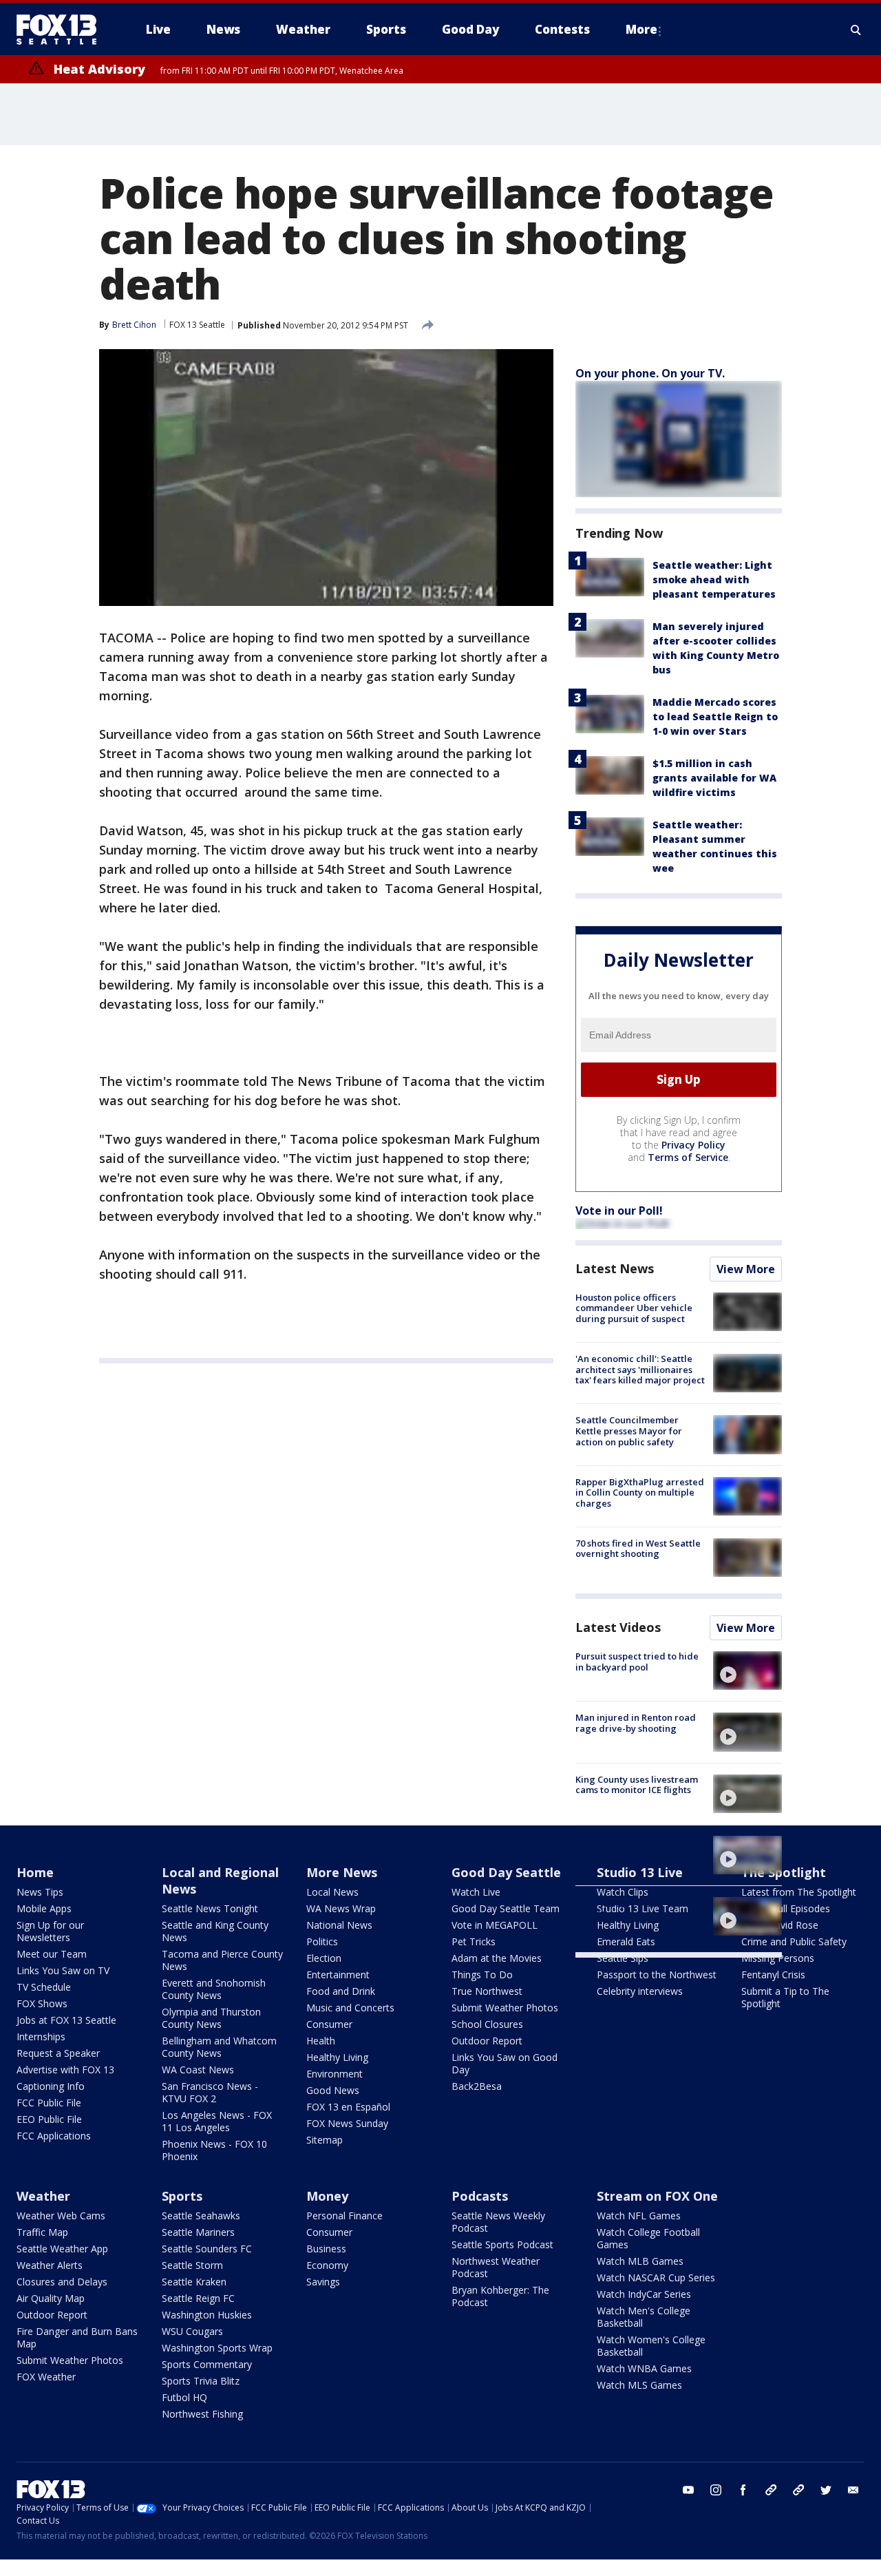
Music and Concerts (350, 2008)
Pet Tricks (474, 1941)
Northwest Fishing (202, 2414)
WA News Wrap (341, 1908)
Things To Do (482, 1975)
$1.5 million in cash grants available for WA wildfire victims (714, 778)
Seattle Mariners (198, 2232)
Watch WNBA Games (644, 2368)
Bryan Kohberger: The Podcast (500, 2296)
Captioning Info (51, 2086)
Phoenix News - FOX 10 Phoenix (214, 2150)
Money (327, 2196)
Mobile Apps (44, 1908)
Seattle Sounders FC (207, 2249)
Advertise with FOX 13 (65, 2070)
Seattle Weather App (62, 2249)
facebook (743, 2490)
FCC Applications (54, 2136)
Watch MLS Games (639, 2385)
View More (746, 1269)
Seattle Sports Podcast (502, 2244)
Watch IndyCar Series (644, 2294)
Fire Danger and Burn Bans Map (77, 2337)
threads (798, 2490)
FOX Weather (46, 2377)
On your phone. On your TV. (650, 373)
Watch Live (476, 1892)
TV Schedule (44, 1987)
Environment (335, 2074)
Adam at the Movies (497, 1958)
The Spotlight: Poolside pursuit (626, 1907)
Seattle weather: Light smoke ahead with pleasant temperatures (714, 579)
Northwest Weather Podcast (496, 2267)
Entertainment (338, 1975)
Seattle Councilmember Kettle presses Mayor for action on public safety (629, 1431)
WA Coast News (198, 2070)
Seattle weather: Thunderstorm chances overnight (626, 1851)
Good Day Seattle (506, 1872)
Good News (333, 2090)
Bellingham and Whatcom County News (219, 2047)
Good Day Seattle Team (506, 1908)
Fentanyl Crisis (773, 1975)
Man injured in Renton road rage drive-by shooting (636, 1723)
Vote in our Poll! (619, 1211)
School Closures (487, 2024)
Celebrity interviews (640, 1991)
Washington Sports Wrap (217, 2348)
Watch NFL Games (639, 2216)
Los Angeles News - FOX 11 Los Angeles (217, 2121)
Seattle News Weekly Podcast (498, 2222)
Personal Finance (344, 2216)
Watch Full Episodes (786, 1908)
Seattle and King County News (215, 1931)
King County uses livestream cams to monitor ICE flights (637, 1785)
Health (321, 2041)
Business (326, 2249)
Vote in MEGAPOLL (495, 1925)
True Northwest (487, 1991)
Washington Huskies (207, 2315)
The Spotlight (784, 1872)
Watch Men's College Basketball (644, 2317)
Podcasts (480, 2196)
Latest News (615, 1268)
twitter (826, 2490)
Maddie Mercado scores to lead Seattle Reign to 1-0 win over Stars (715, 716)
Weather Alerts (50, 2265)
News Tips (40, 1892)
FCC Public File (49, 2103)
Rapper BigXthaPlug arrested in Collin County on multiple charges (640, 1493)
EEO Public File (49, 2119)
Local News (332, 1892)
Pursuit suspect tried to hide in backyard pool (637, 1662)
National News (339, 1925)
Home (35, 1872)
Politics (322, 1941)
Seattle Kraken (194, 2282)
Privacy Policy (693, 1145)
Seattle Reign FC (198, 2298)
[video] (747, 1671)
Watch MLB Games (640, 2261)
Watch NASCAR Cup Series (656, 2277)
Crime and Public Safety (794, 1941)
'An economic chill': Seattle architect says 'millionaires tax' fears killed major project (640, 1369)
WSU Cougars (192, 2331)
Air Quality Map (51, 2298)
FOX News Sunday (347, 2123)
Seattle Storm (192, 2265)
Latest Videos (618, 1627)
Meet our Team (52, 1954)
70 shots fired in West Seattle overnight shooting (638, 1549)
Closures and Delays (62, 2282)
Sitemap (325, 2140)
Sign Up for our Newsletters (50, 1931)
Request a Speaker (58, 2053)
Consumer (329, 2024)
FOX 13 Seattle (197, 325)
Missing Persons (778, 1958)
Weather (43, 2196)
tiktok (771, 2490)
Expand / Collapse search (856, 30)
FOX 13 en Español (348, 2107)
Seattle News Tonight (210, 1908)
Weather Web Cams (61, 2216)
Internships (41, 2036)
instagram (716, 2490)
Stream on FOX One (657, 2196)
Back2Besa (477, 2086)
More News (342, 1872)
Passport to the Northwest (657, 1975)
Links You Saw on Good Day (505, 2063)
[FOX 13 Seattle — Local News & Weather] (62, 30)
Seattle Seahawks (201, 2216)
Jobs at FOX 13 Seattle (66, 2020)
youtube (688, 2490)
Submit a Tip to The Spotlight (785, 1997)
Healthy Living (337, 2057)
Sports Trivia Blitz (201, 2381)
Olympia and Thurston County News (211, 2018)
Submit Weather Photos (505, 2008)
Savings (323, 2282)
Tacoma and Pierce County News (222, 1960)
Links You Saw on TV (63, 1970)
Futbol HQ (184, 2397)
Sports (182, 2196)
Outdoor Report (487, 2041)
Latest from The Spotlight (799, 1892)
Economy (327, 2265)
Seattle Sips (623, 1958)
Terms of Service (688, 1157)
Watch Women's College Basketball (651, 2346)
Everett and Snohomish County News (214, 1989)
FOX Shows (42, 2003)
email (853, 2490)
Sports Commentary (207, 2364)
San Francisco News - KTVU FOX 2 (210, 2092)
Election (324, 1958)
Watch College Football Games (648, 2238)
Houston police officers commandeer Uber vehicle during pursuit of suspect (634, 1308)
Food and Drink (341, 1991)
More (641, 29)
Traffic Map (42, 2232)
